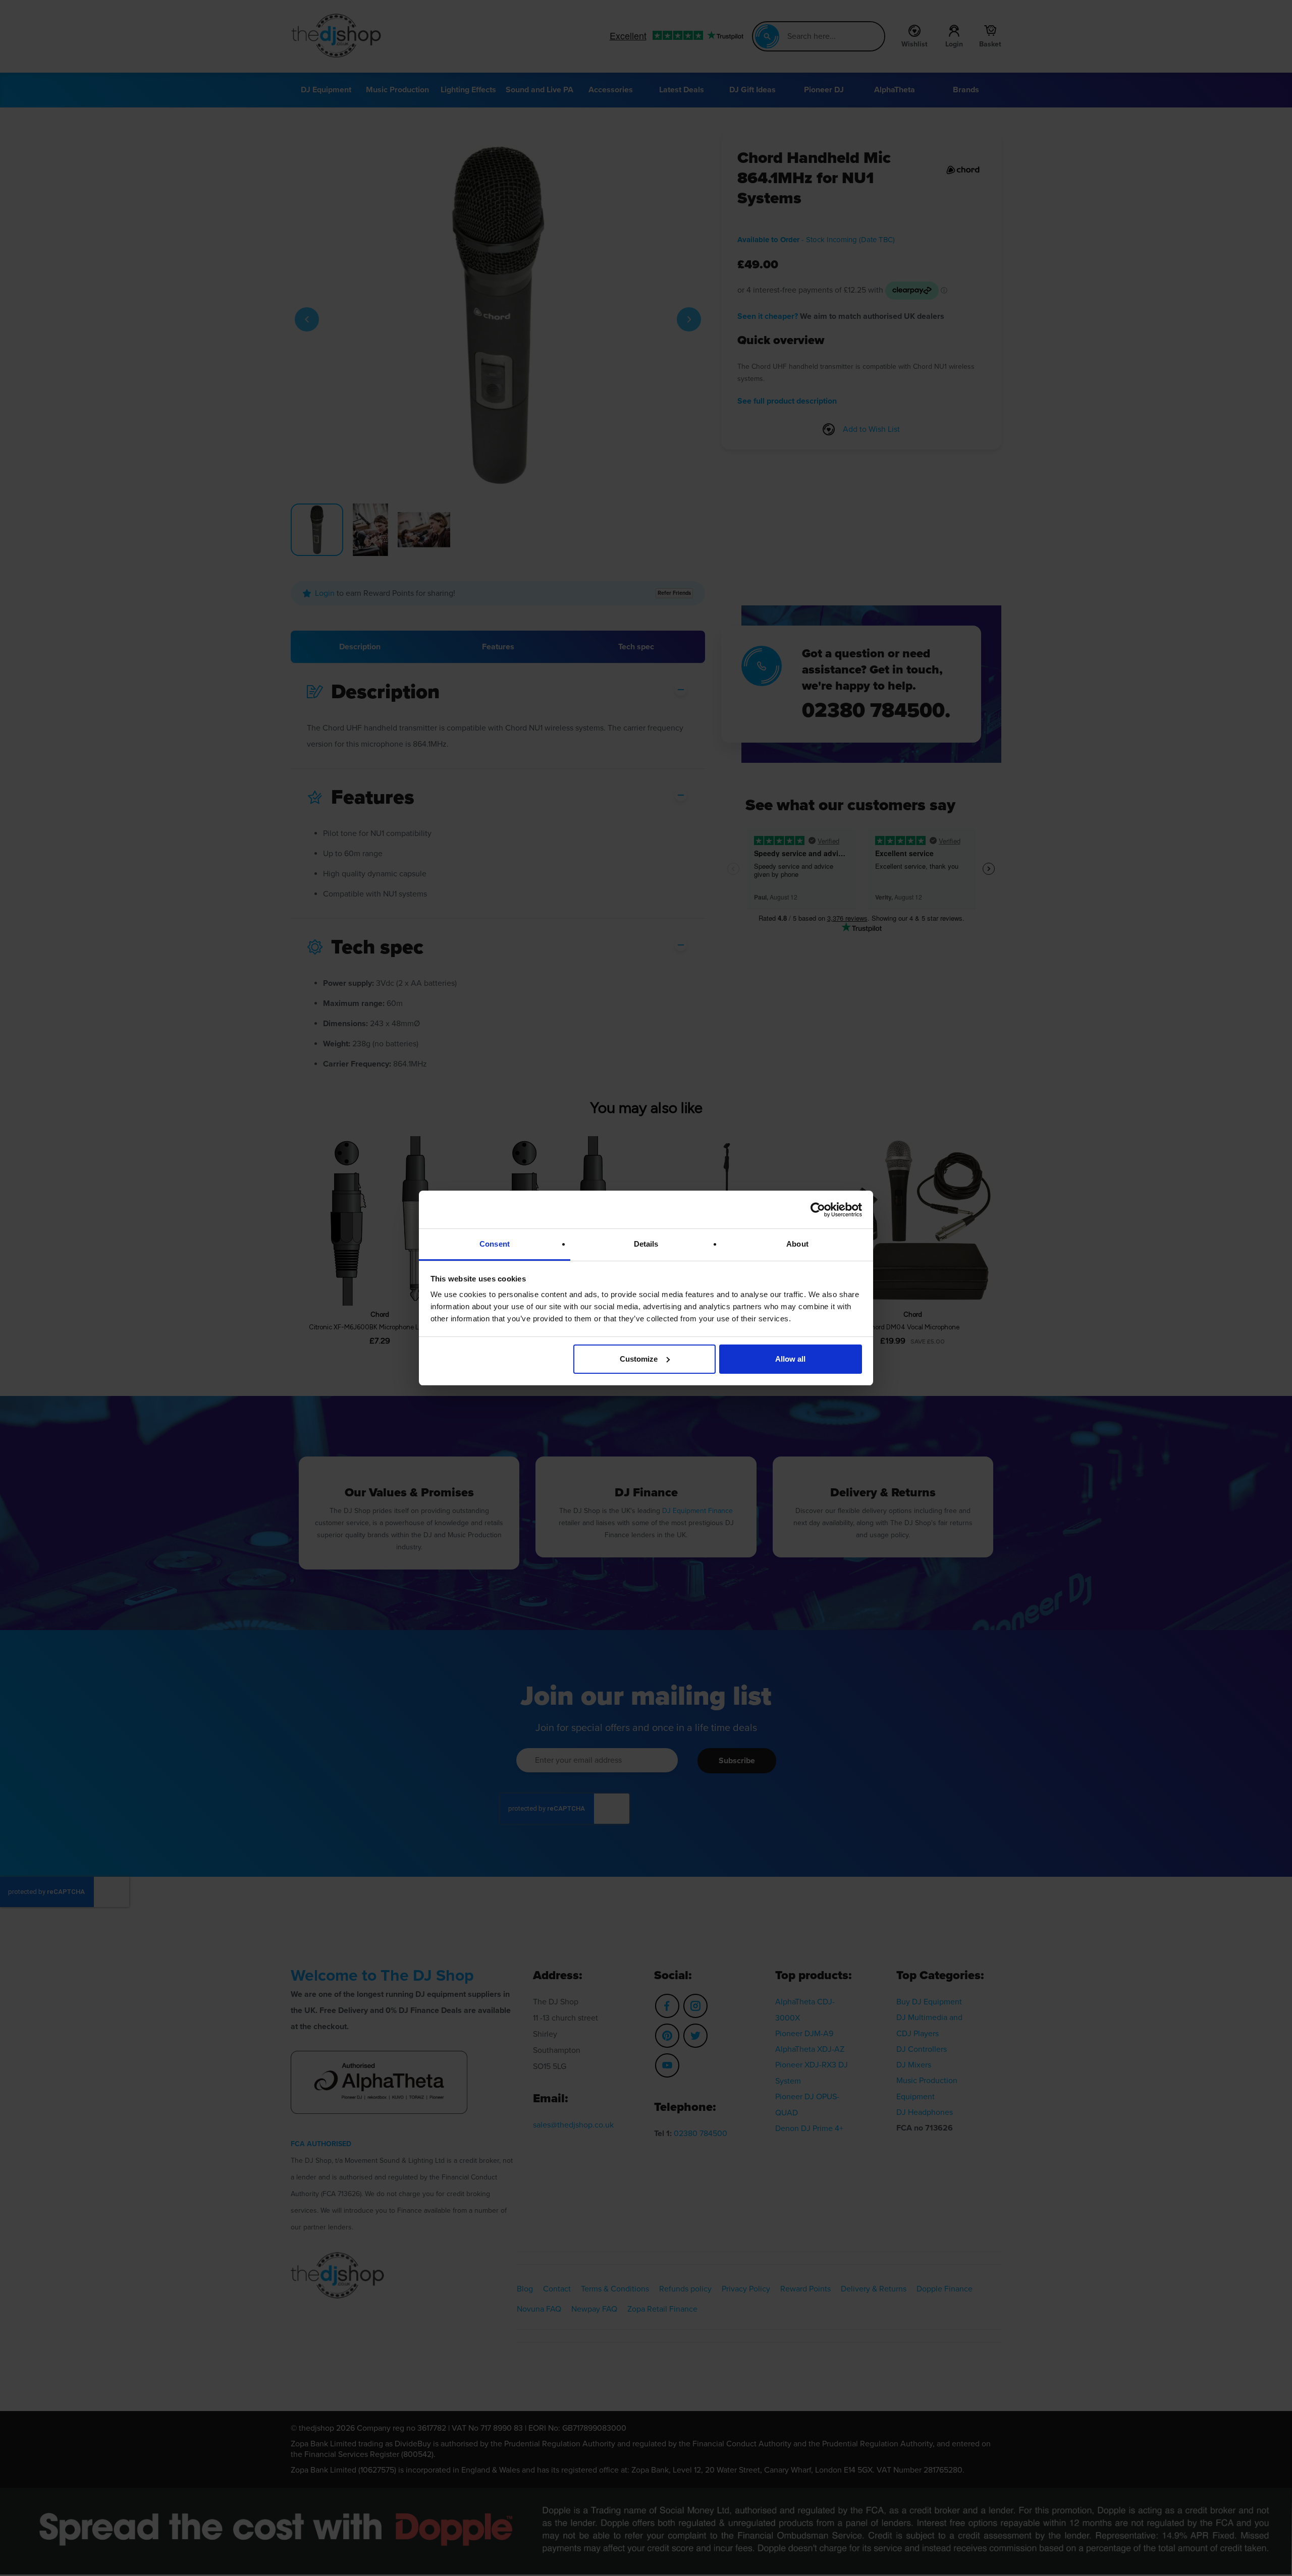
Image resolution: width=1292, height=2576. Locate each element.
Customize (639, 1359)
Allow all (790, 1359)
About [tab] (797, 1244)
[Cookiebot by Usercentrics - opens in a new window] (818, 1210)
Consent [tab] (495, 1244)
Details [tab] (646, 1244)
